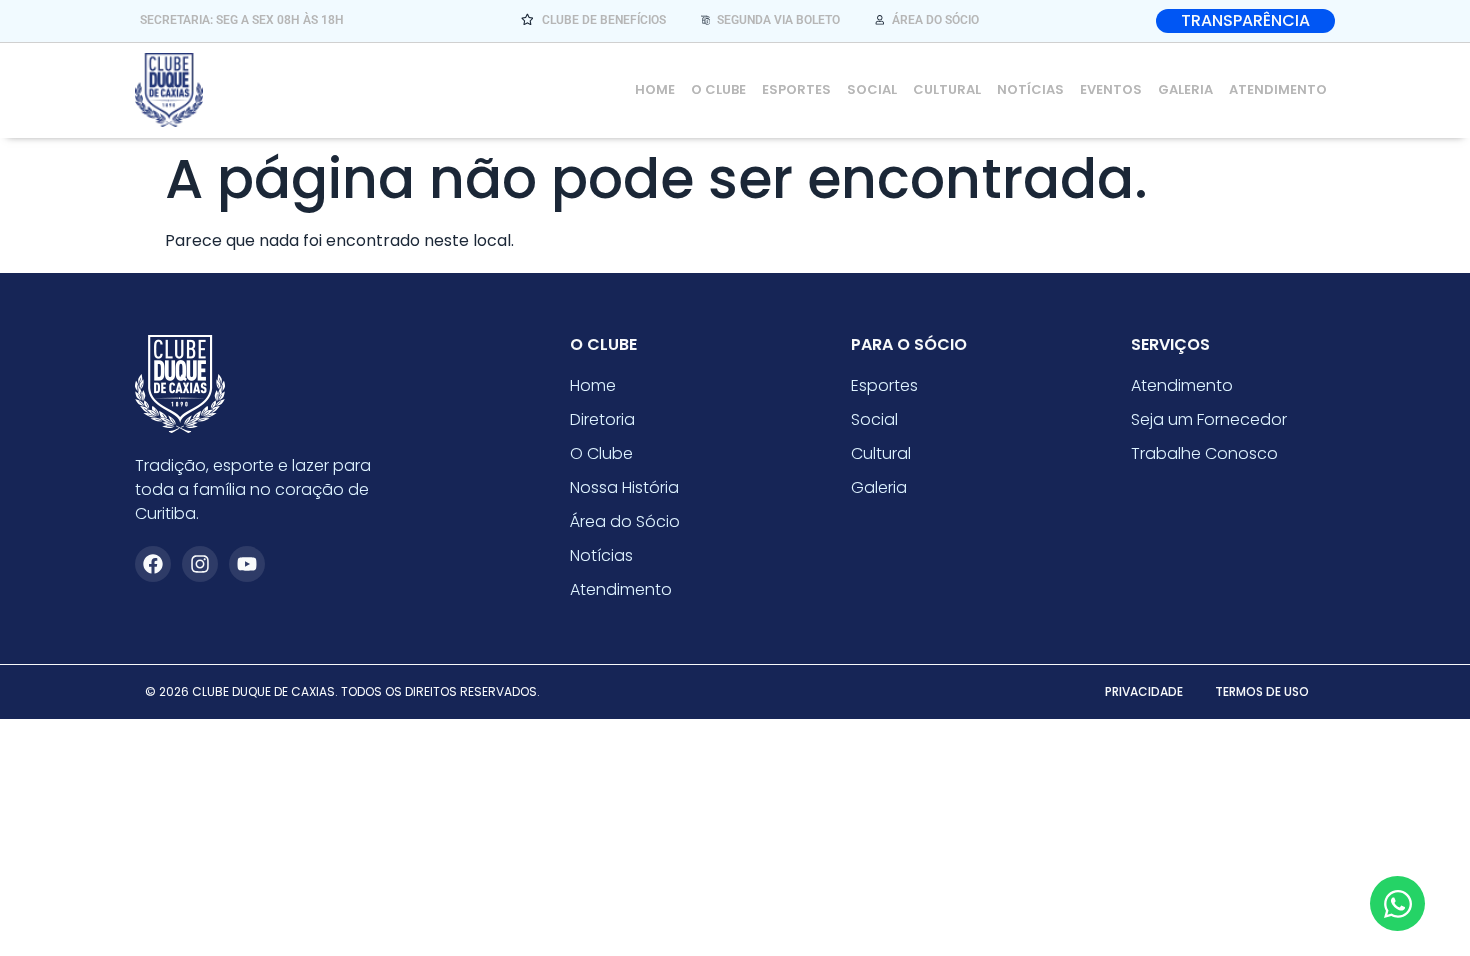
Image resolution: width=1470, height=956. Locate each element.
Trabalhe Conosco (1204, 453)
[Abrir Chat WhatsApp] (1397, 903)
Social (872, 89)
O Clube (718, 89)
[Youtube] (247, 564)
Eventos (1111, 89)
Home (655, 89)
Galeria (1185, 89)
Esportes (796, 89)
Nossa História (624, 487)
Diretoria (602, 419)
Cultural (947, 89)
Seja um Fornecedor (1209, 419)
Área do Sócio (625, 521)
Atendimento (1278, 89)
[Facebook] (153, 564)
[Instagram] (200, 564)
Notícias (1030, 89)
